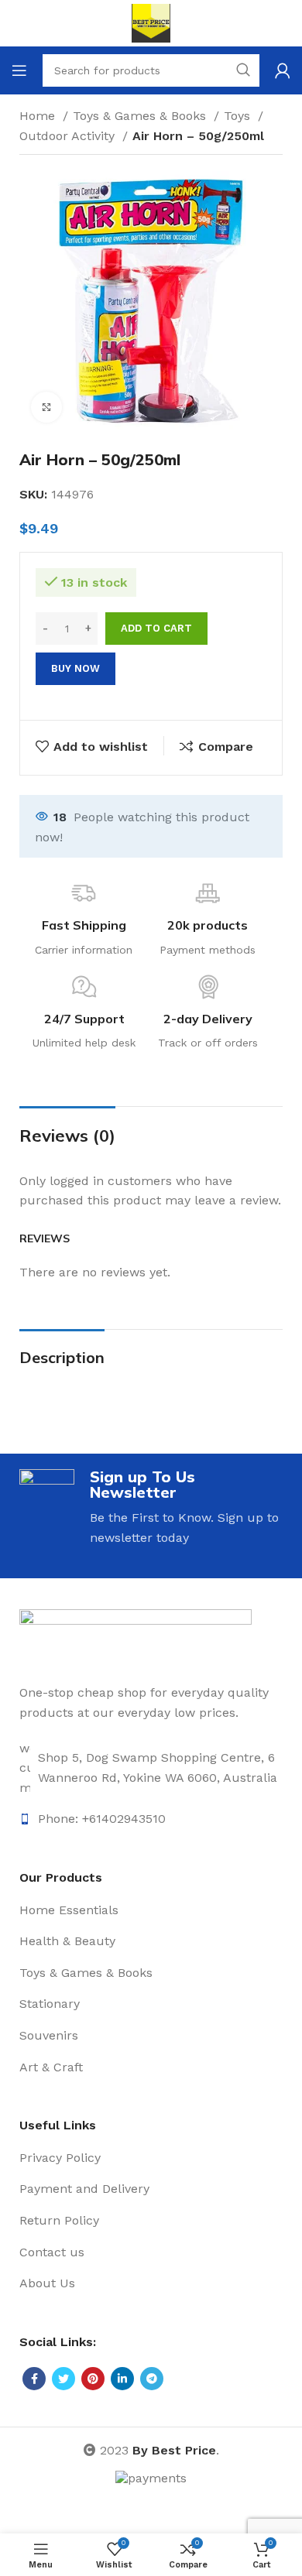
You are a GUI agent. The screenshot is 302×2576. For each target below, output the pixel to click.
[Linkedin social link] (122, 2379)
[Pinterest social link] (93, 2379)
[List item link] (151, 1768)
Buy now (75, 668)
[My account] (283, 70)
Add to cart (156, 628)
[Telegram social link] (152, 2379)
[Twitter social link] (63, 2379)
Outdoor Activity (69, 136)
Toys (239, 116)
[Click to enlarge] (46, 407)
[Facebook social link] (34, 2379)
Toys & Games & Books (141, 116)
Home (39, 116)
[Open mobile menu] (19, 70)
